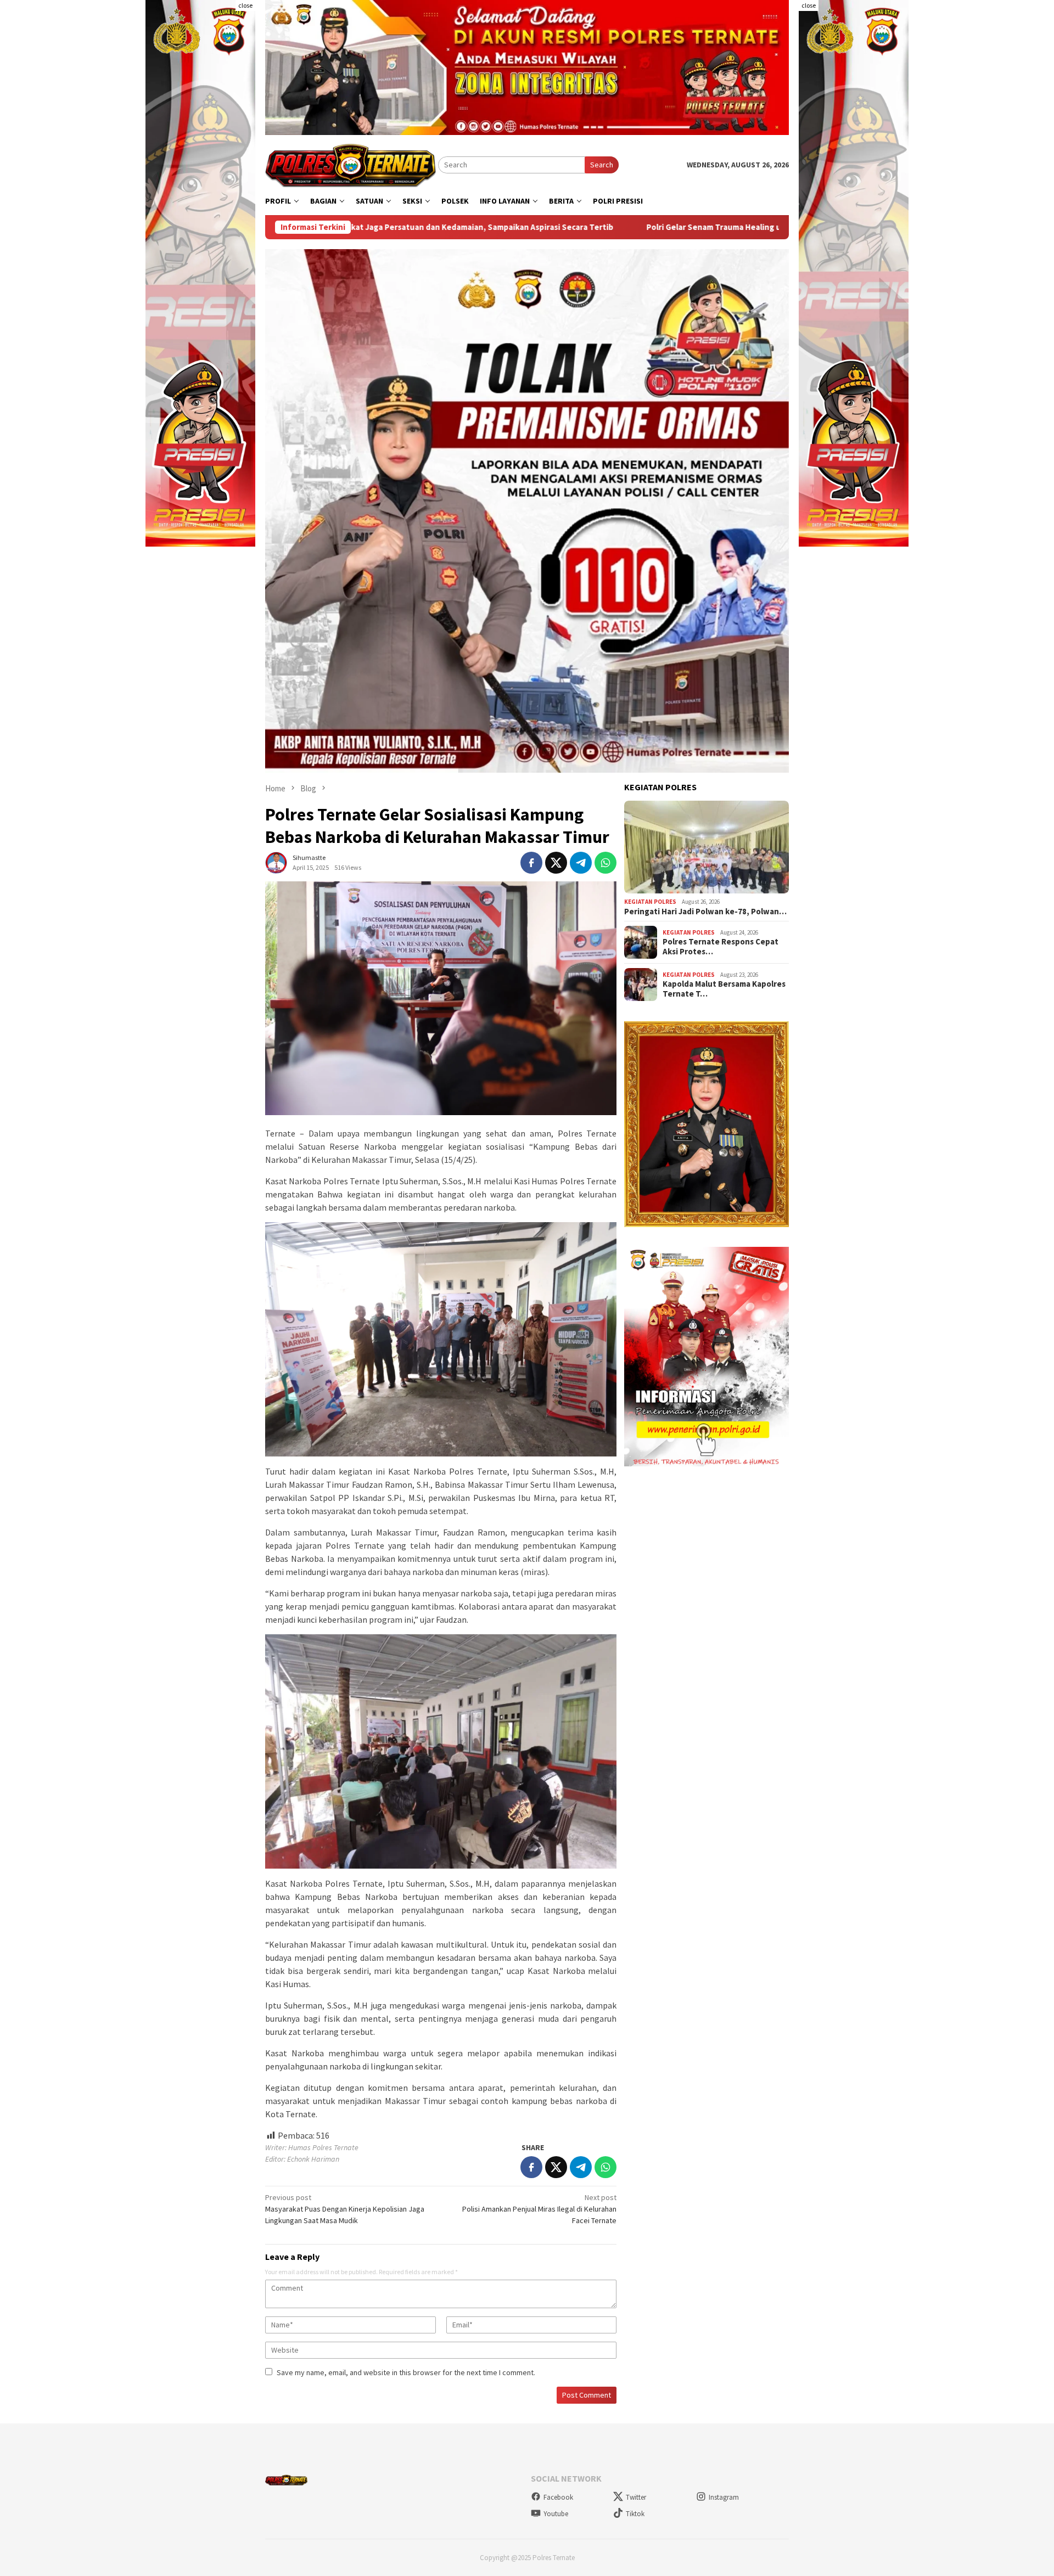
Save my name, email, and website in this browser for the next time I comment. (406, 2372)
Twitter (636, 2497)
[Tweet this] (556, 863)
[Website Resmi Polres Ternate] (352, 164)
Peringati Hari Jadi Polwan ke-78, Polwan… (705, 912)
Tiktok (635, 2514)
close (245, 5)
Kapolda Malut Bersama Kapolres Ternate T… (724, 989)
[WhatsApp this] (606, 863)
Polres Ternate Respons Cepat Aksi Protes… (721, 947)
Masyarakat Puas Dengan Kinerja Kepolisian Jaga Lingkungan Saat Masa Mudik (345, 2209)
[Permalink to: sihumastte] (276, 862)
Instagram (724, 2497)
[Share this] (531, 863)
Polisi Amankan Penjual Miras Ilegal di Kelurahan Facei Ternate (539, 2209)
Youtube (556, 2514)
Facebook (558, 2497)
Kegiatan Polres (650, 902)
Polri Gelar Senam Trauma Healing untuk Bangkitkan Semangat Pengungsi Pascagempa (601, 227)
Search (602, 165)
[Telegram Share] (581, 863)
